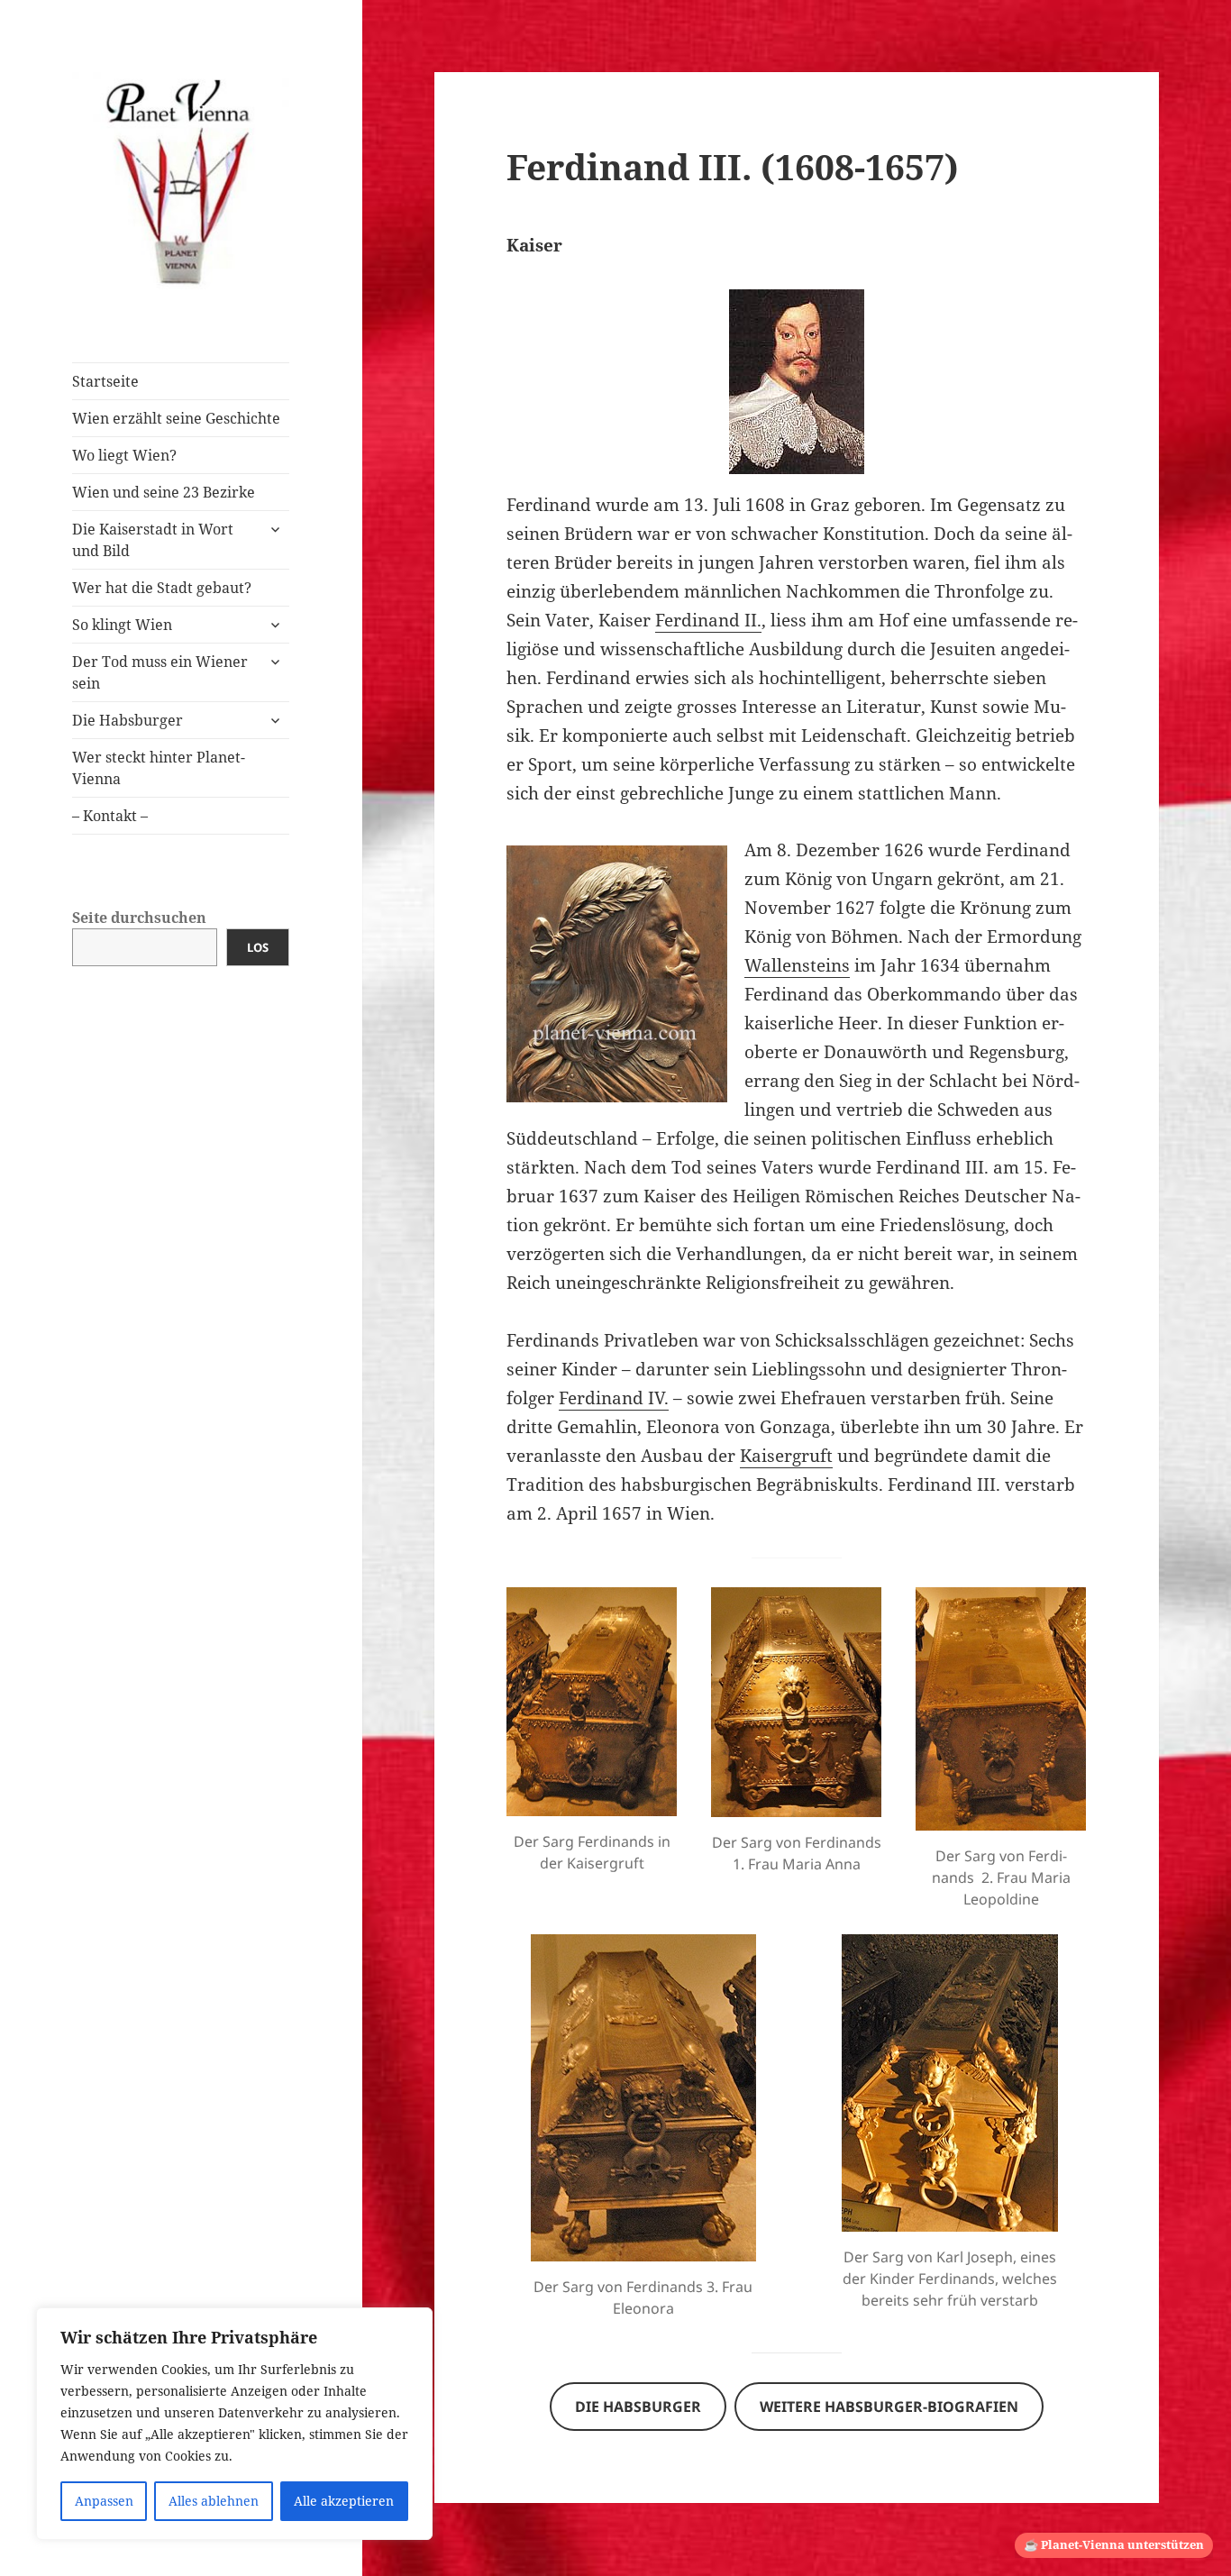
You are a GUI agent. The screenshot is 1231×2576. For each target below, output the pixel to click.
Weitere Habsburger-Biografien (889, 2407)
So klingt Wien (122, 625)
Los (258, 947)
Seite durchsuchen (139, 918)
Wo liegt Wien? (124, 455)
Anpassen (104, 2501)
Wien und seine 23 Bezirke (164, 492)
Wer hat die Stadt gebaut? (162, 588)
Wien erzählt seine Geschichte (176, 418)
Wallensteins (797, 965)
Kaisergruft (786, 1456)
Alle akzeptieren (344, 2501)
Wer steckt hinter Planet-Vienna (159, 768)
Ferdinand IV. (614, 1398)
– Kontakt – (110, 816)
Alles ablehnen (214, 2501)
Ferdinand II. (708, 620)
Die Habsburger (128, 720)
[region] (234, 2424)
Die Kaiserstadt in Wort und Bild (153, 540)
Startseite (105, 381)
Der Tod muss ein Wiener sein (160, 672)
